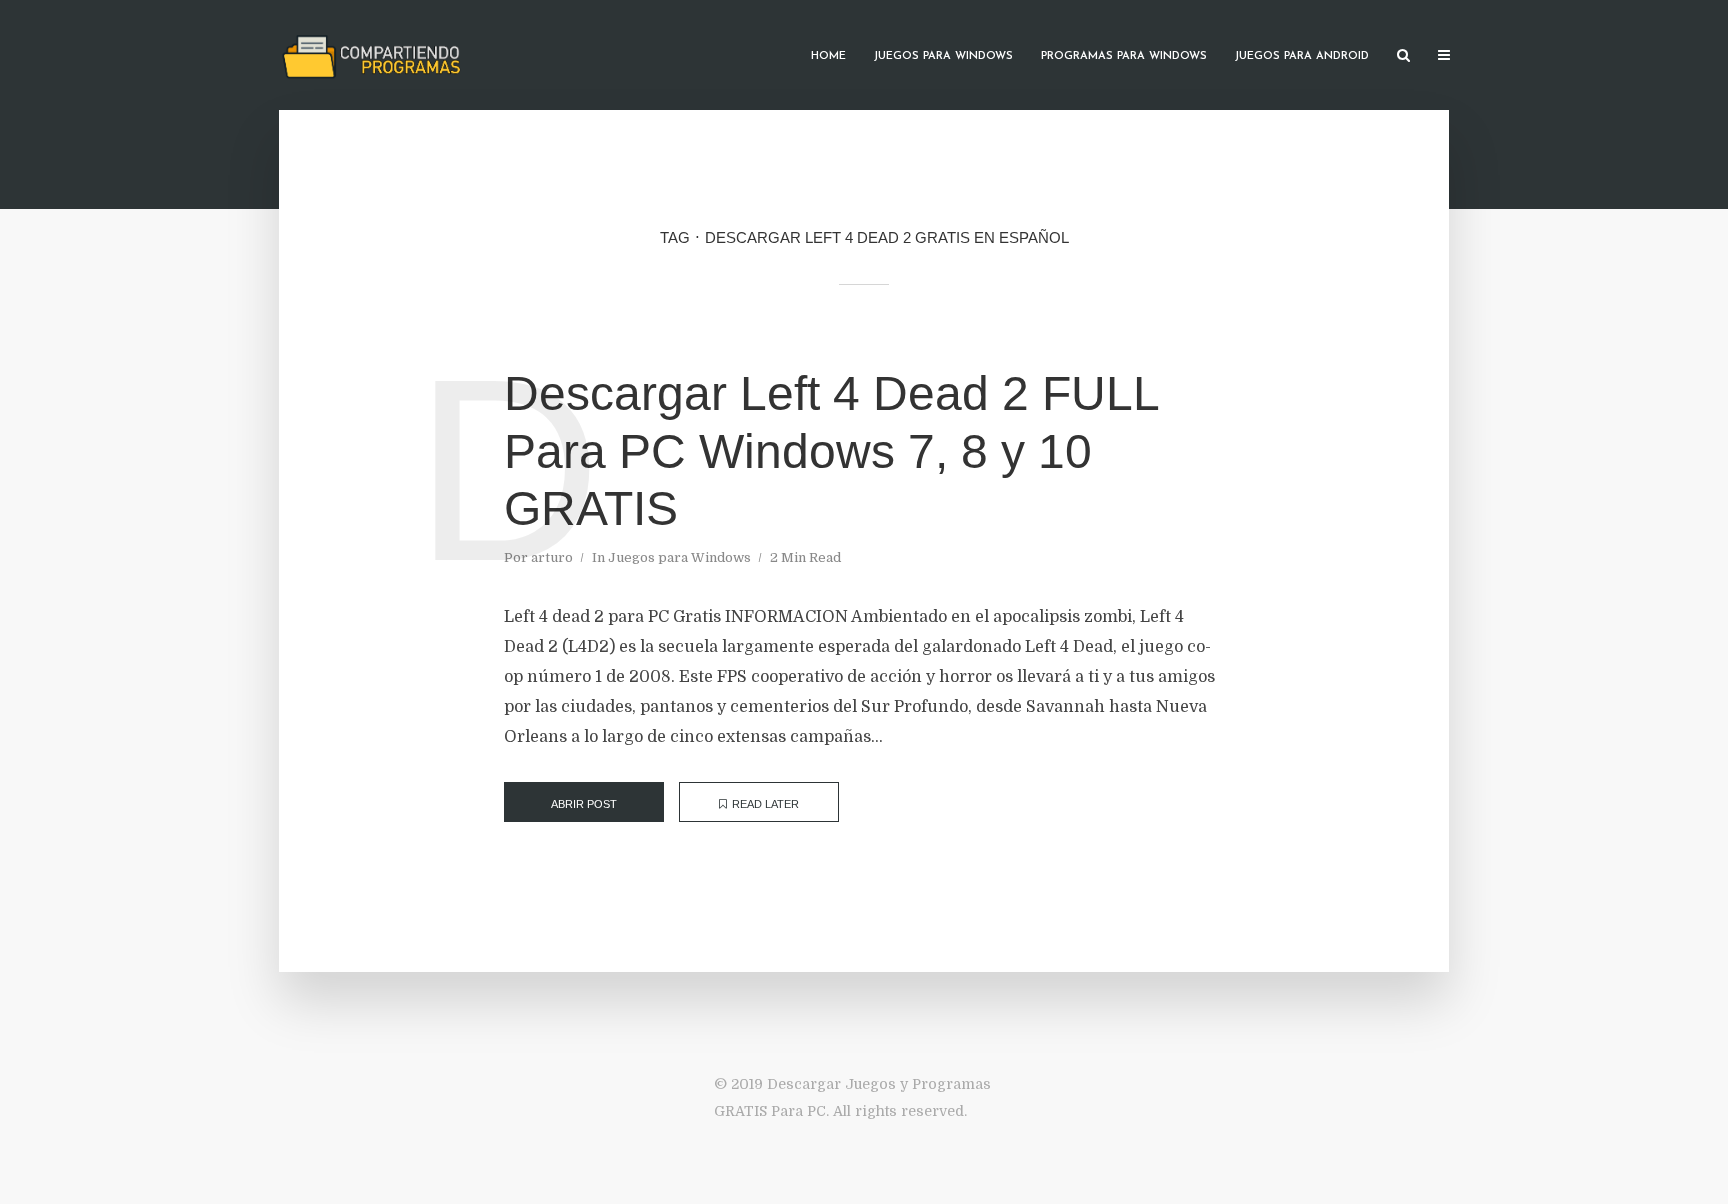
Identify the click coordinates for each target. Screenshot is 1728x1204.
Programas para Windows (1124, 56)
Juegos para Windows (943, 56)
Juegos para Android (1302, 56)
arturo (552, 557)
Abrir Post (584, 804)
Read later (765, 804)
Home (828, 56)
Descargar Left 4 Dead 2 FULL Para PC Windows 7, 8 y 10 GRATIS (831, 451)
